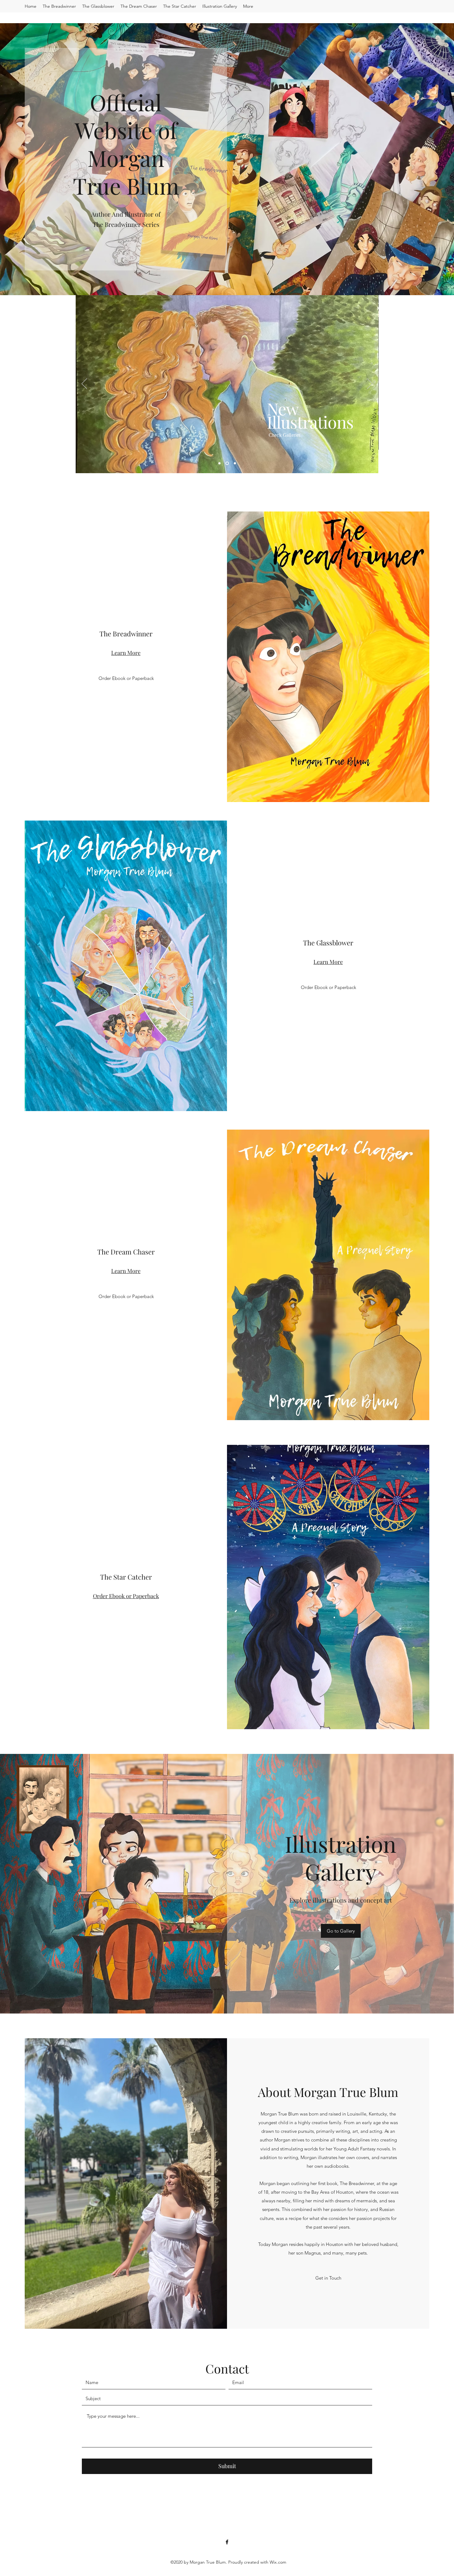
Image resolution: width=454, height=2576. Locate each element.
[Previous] (84, 384)
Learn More (126, 653)
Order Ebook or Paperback (126, 1596)
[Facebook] (227, 2542)
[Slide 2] (227, 463)
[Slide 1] (219, 463)
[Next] (370, 384)
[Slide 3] (234, 463)
